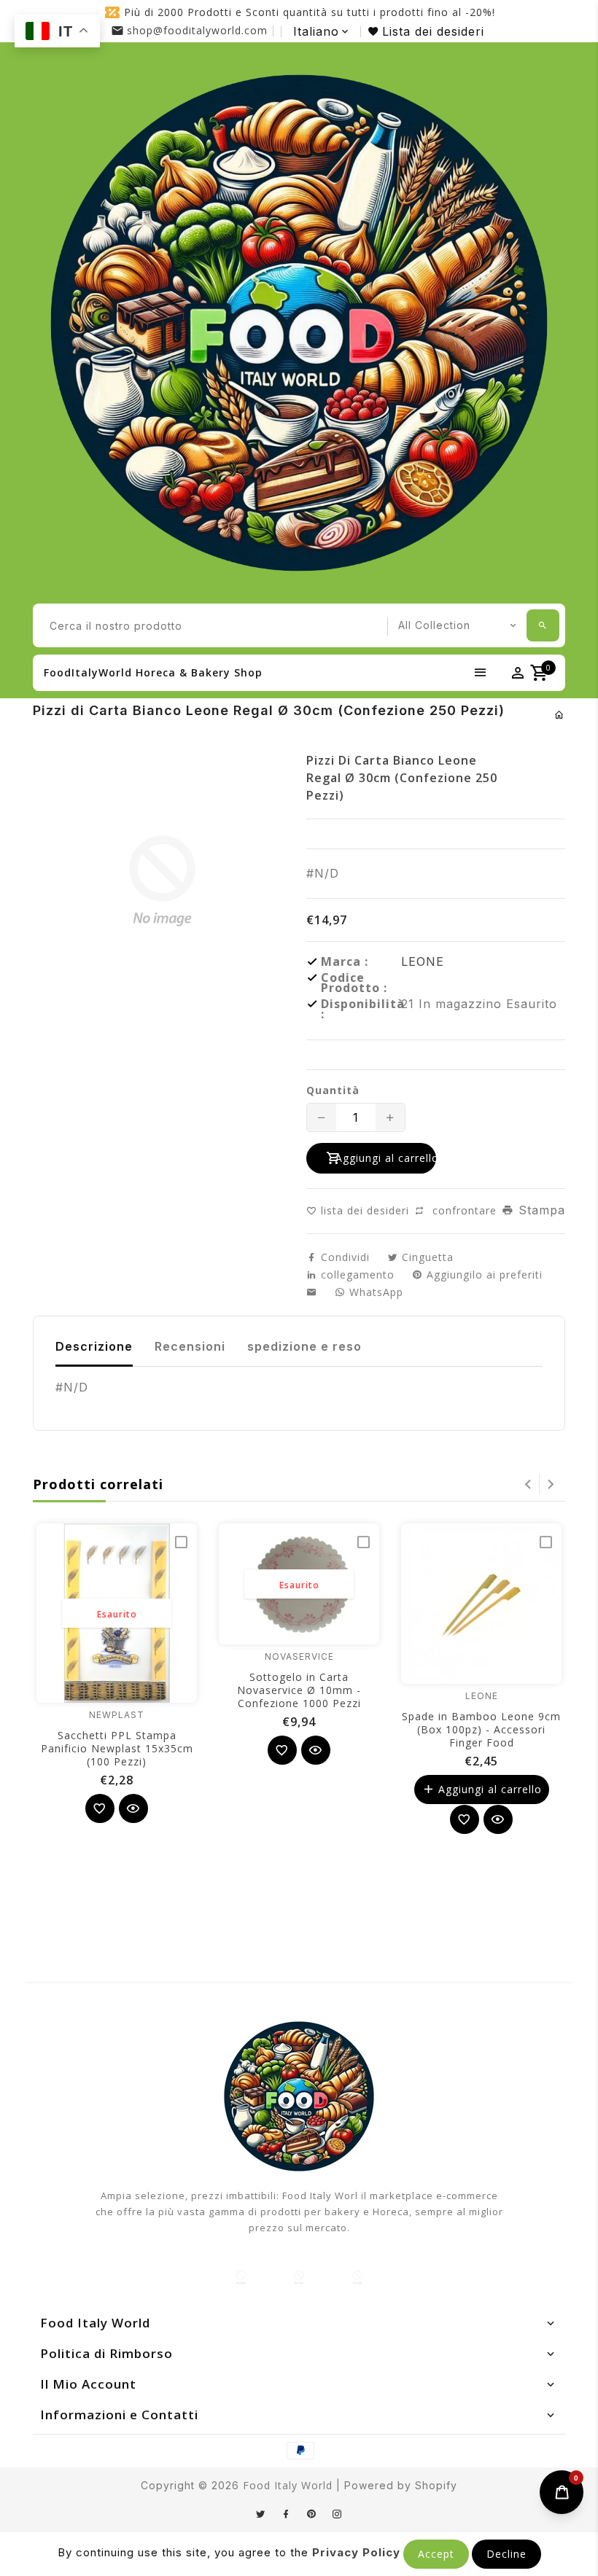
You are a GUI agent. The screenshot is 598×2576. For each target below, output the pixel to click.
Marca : (345, 961)
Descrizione (94, 1346)
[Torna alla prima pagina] (560, 715)
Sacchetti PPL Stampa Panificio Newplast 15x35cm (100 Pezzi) (117, 1748)
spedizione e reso (304, 1346)
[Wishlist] (100, 1808)
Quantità (333, 1090)
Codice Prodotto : (354, 983)
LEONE (423, 961)
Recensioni (190, 1346)
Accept (436, 2554)
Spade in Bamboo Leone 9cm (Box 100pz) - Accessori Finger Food (481, 1729)
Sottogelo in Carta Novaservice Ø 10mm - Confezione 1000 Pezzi (299, 1690)
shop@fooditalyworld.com (197, 30)
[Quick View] (133, 1808)
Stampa (540, 1210)
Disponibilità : (361, 1009)
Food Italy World (288, 2485)
